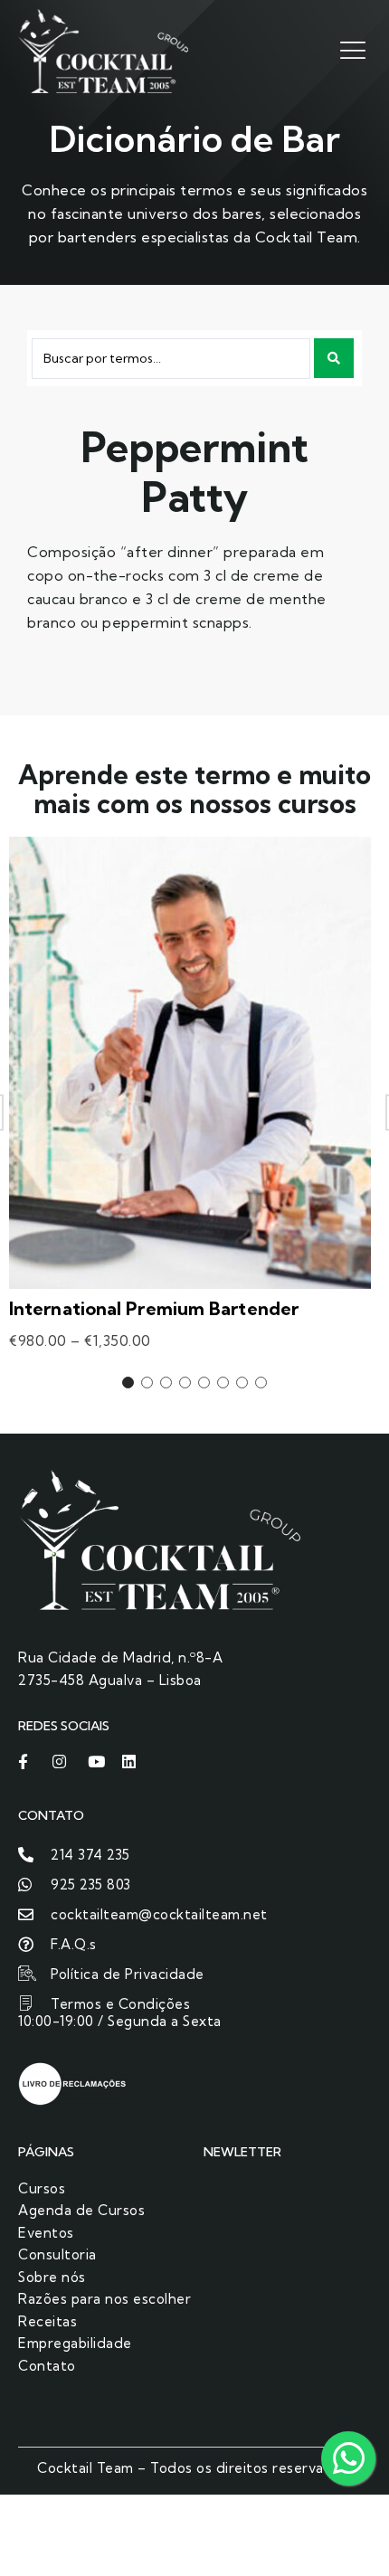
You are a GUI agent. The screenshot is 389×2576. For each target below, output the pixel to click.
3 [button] (166, 1383)
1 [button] (128, 1383)
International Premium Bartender (154, 1308)
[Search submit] (334, 358)
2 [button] (147, 1383)
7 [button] (242, 1383)
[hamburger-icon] (351, 49)
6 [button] (223, 1383)
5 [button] (204, 1383)
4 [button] (185, 1383)
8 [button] (261, 1383)
